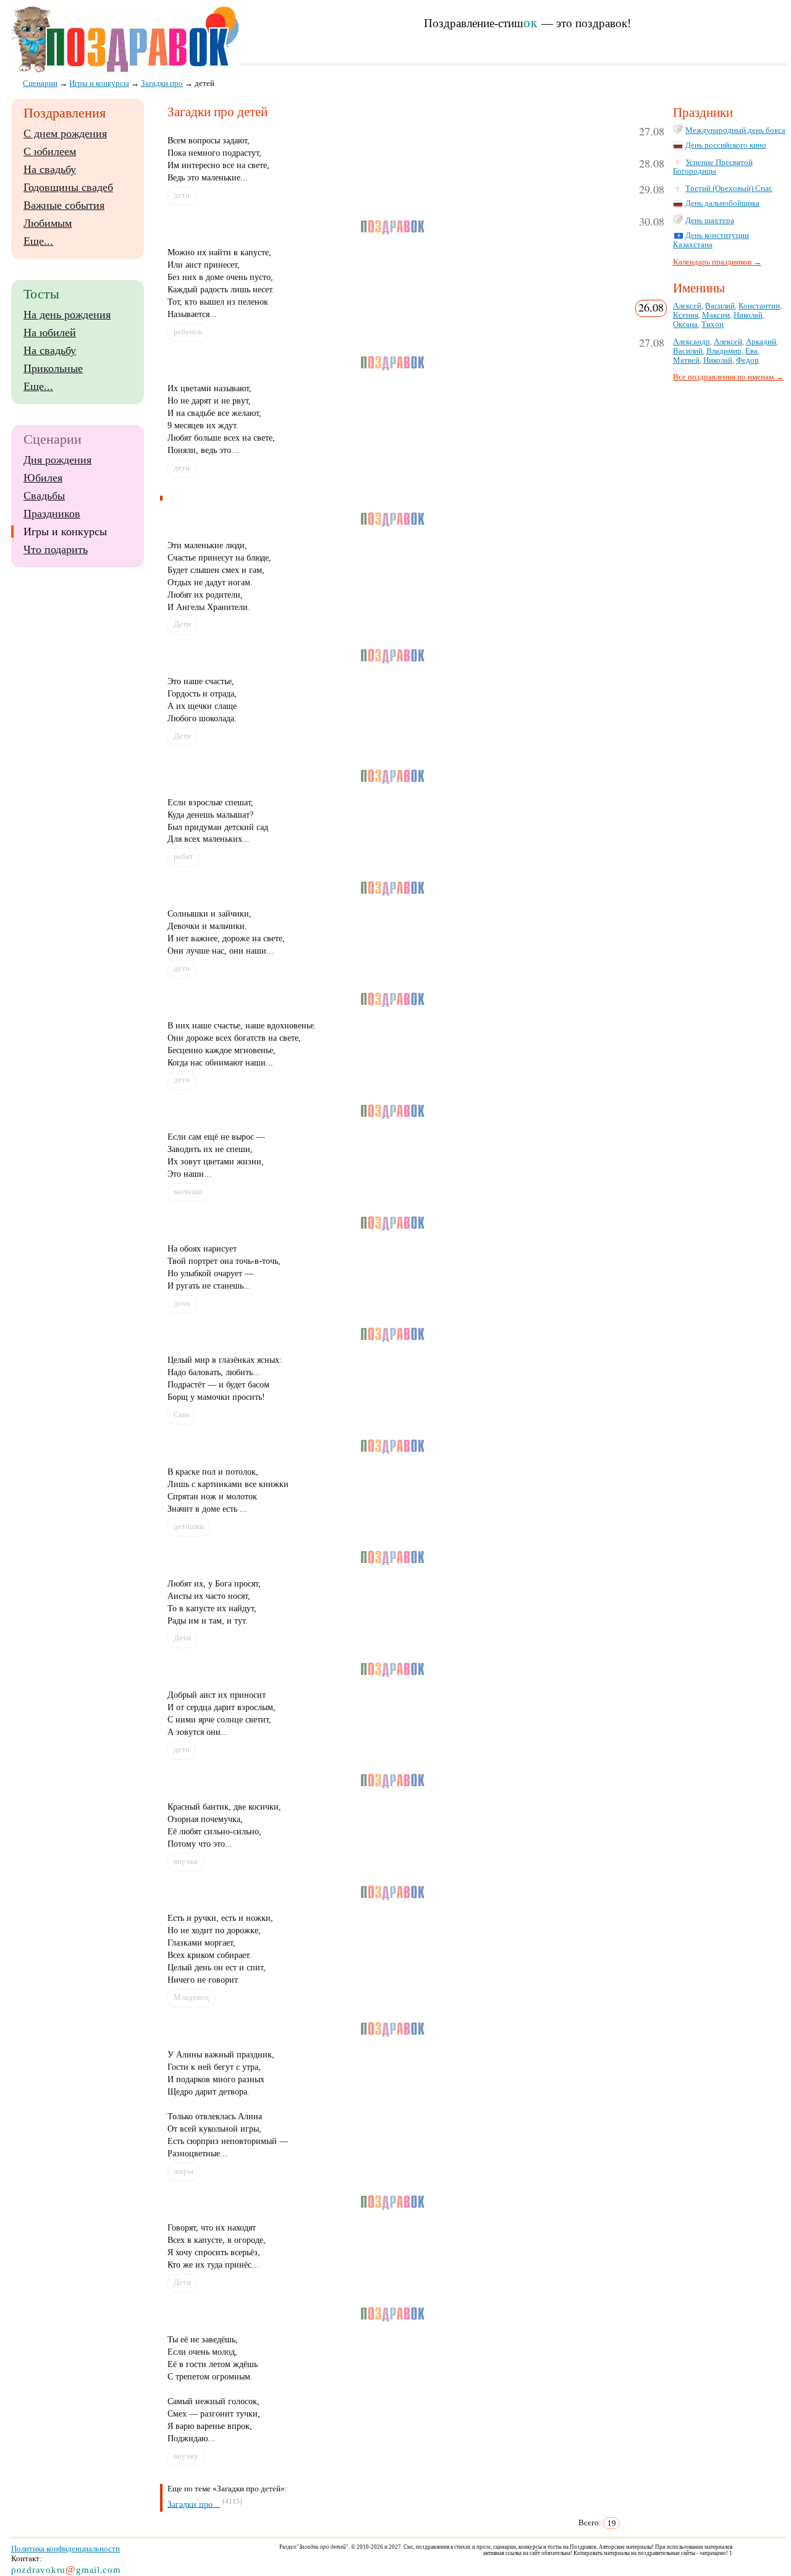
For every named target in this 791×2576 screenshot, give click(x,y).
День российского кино (726, 145)
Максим (716, 315)
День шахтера (710, 221)
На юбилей (50, 333)
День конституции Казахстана (711, 240)
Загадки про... (194, 2504)
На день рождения (67, 315)
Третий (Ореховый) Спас (729, 189)
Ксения (686, 315)
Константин (759, 306)
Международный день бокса (735, 130)
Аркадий (761, 342)
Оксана (685, 324)
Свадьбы (44, 496)
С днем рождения (65, 133)
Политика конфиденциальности (66, 2548)
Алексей (687, 306)
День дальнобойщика (722, 203)
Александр (692, 342)
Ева (751, 351)
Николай (748, 315)
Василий (720, 306)
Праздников (52, 514)
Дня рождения (57, 460)
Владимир (724, 351)
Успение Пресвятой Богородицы (713, 167)
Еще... (38, 241)
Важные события (64, 205)
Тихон (713, 324)
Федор (747, 360)
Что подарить (56, 549)
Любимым (48, 223)
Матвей (686, 360)
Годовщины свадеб (68, 187)
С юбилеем (50, 151)
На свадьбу (50, 169)
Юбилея (43, 478)
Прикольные (53, 368)
